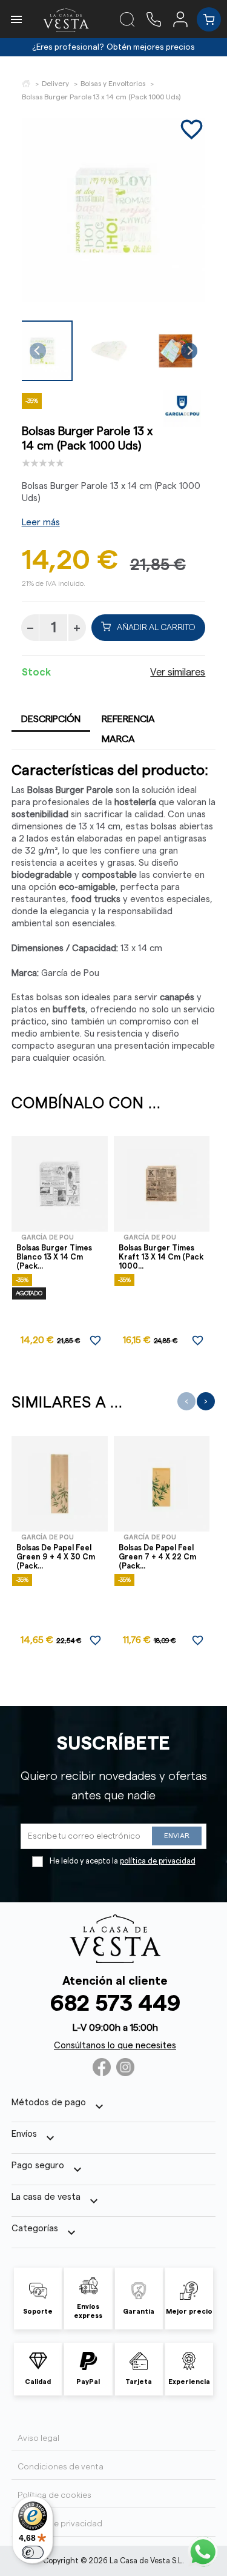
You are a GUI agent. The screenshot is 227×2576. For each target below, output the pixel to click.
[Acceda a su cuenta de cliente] (185, 19)
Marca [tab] (118, 739)
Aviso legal (38, 2438)
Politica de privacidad (60, 2524)
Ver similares (178, 672)
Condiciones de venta (61, 2467)
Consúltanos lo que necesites (115, 2046)
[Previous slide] (38, 351)
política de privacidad (158, 1861)
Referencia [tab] (128, 719)
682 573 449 (115, 2004)
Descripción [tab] (51, 719)
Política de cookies (54, 2495)
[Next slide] (189, 351)
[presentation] (186, 1401)
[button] (109, 351)
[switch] (33, 2552)
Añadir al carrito (156, 628)
